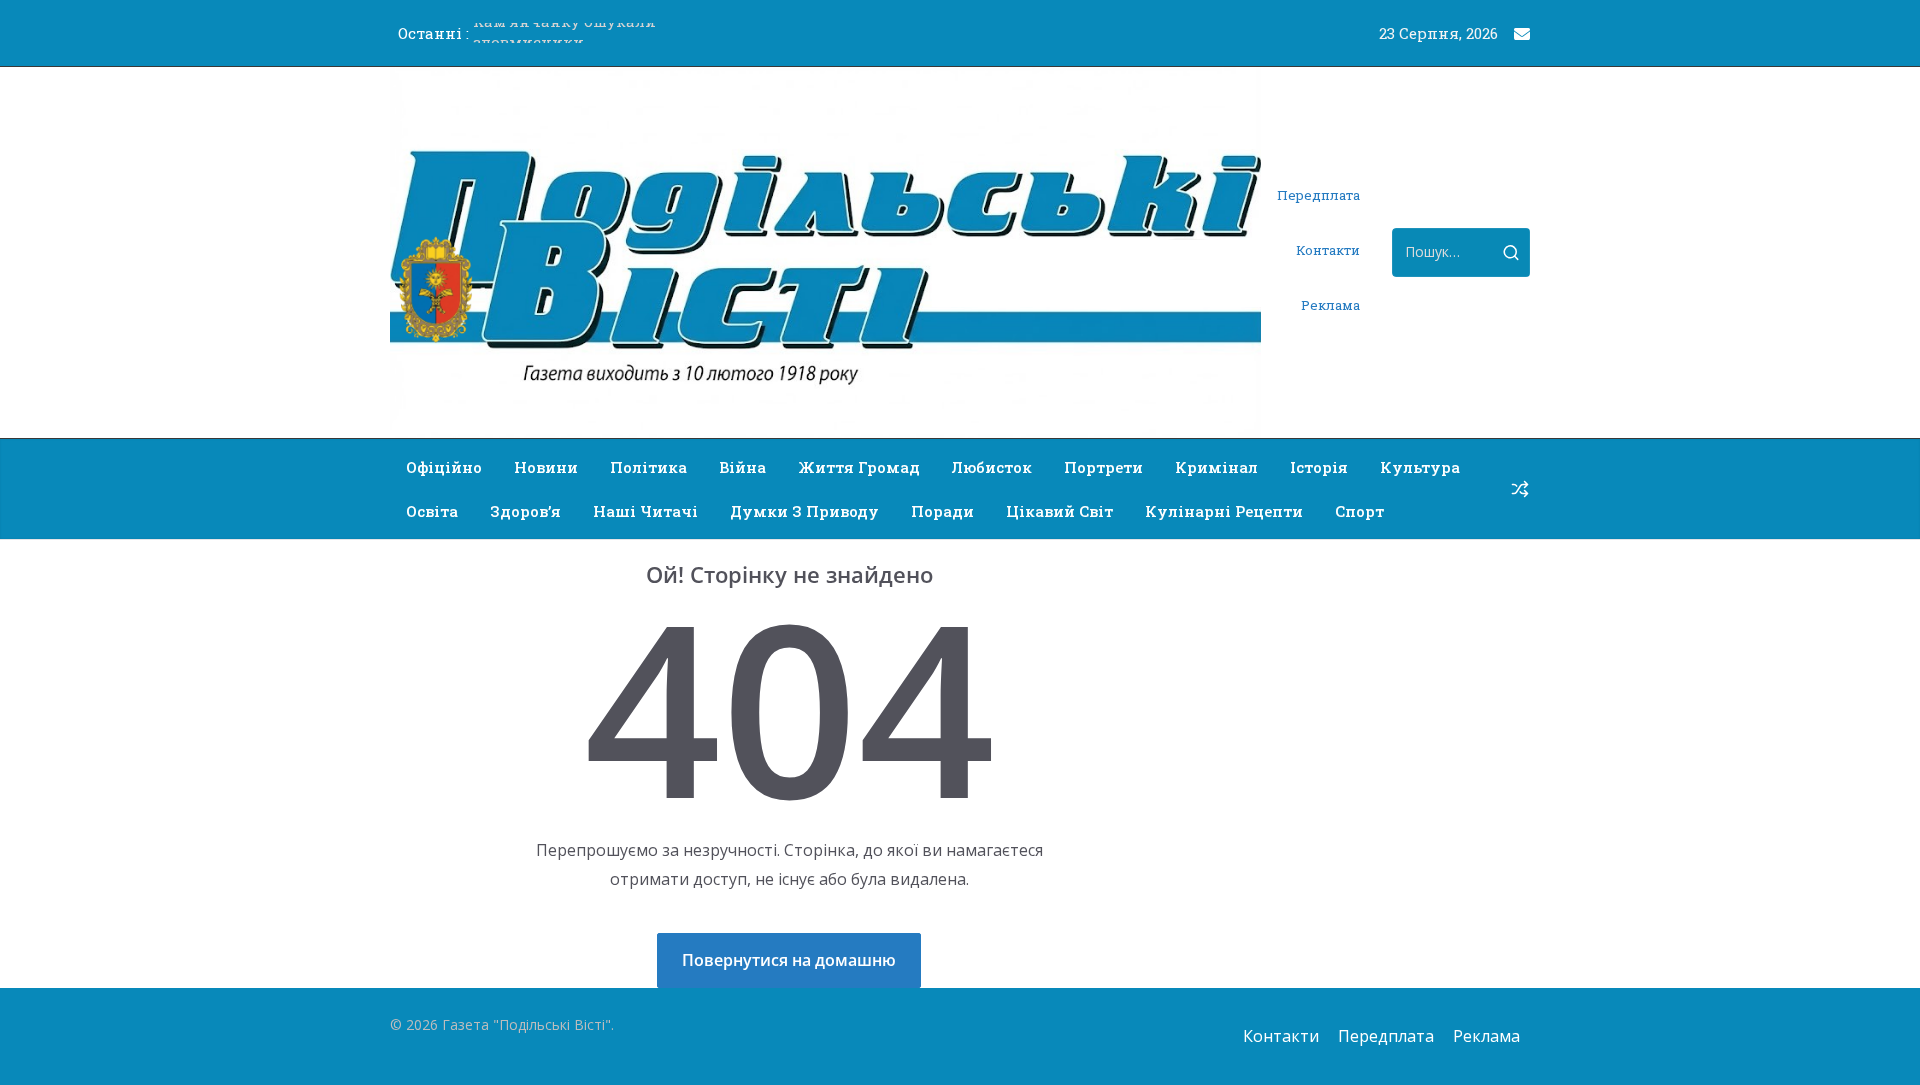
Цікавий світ (1059, 511)
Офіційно (444, 467)
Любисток (992, 467)
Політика (648, 467)
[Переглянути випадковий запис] (1520, 489)
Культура (1420, 467)
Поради (942, 511)
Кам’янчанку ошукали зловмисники (564, 41)
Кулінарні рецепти (1224, 511)
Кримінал (1216, 467)
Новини (546, 467)
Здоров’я (525, 511)
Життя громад (859, 467)
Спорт (1359, 511)
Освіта (432, 511)
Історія (1319, 467)
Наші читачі (645, 511)
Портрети (1103, 467)
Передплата (1318, 195)
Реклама (1330, 305)
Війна (742, 467)
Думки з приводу (804, 511)
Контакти (1328, 250)
